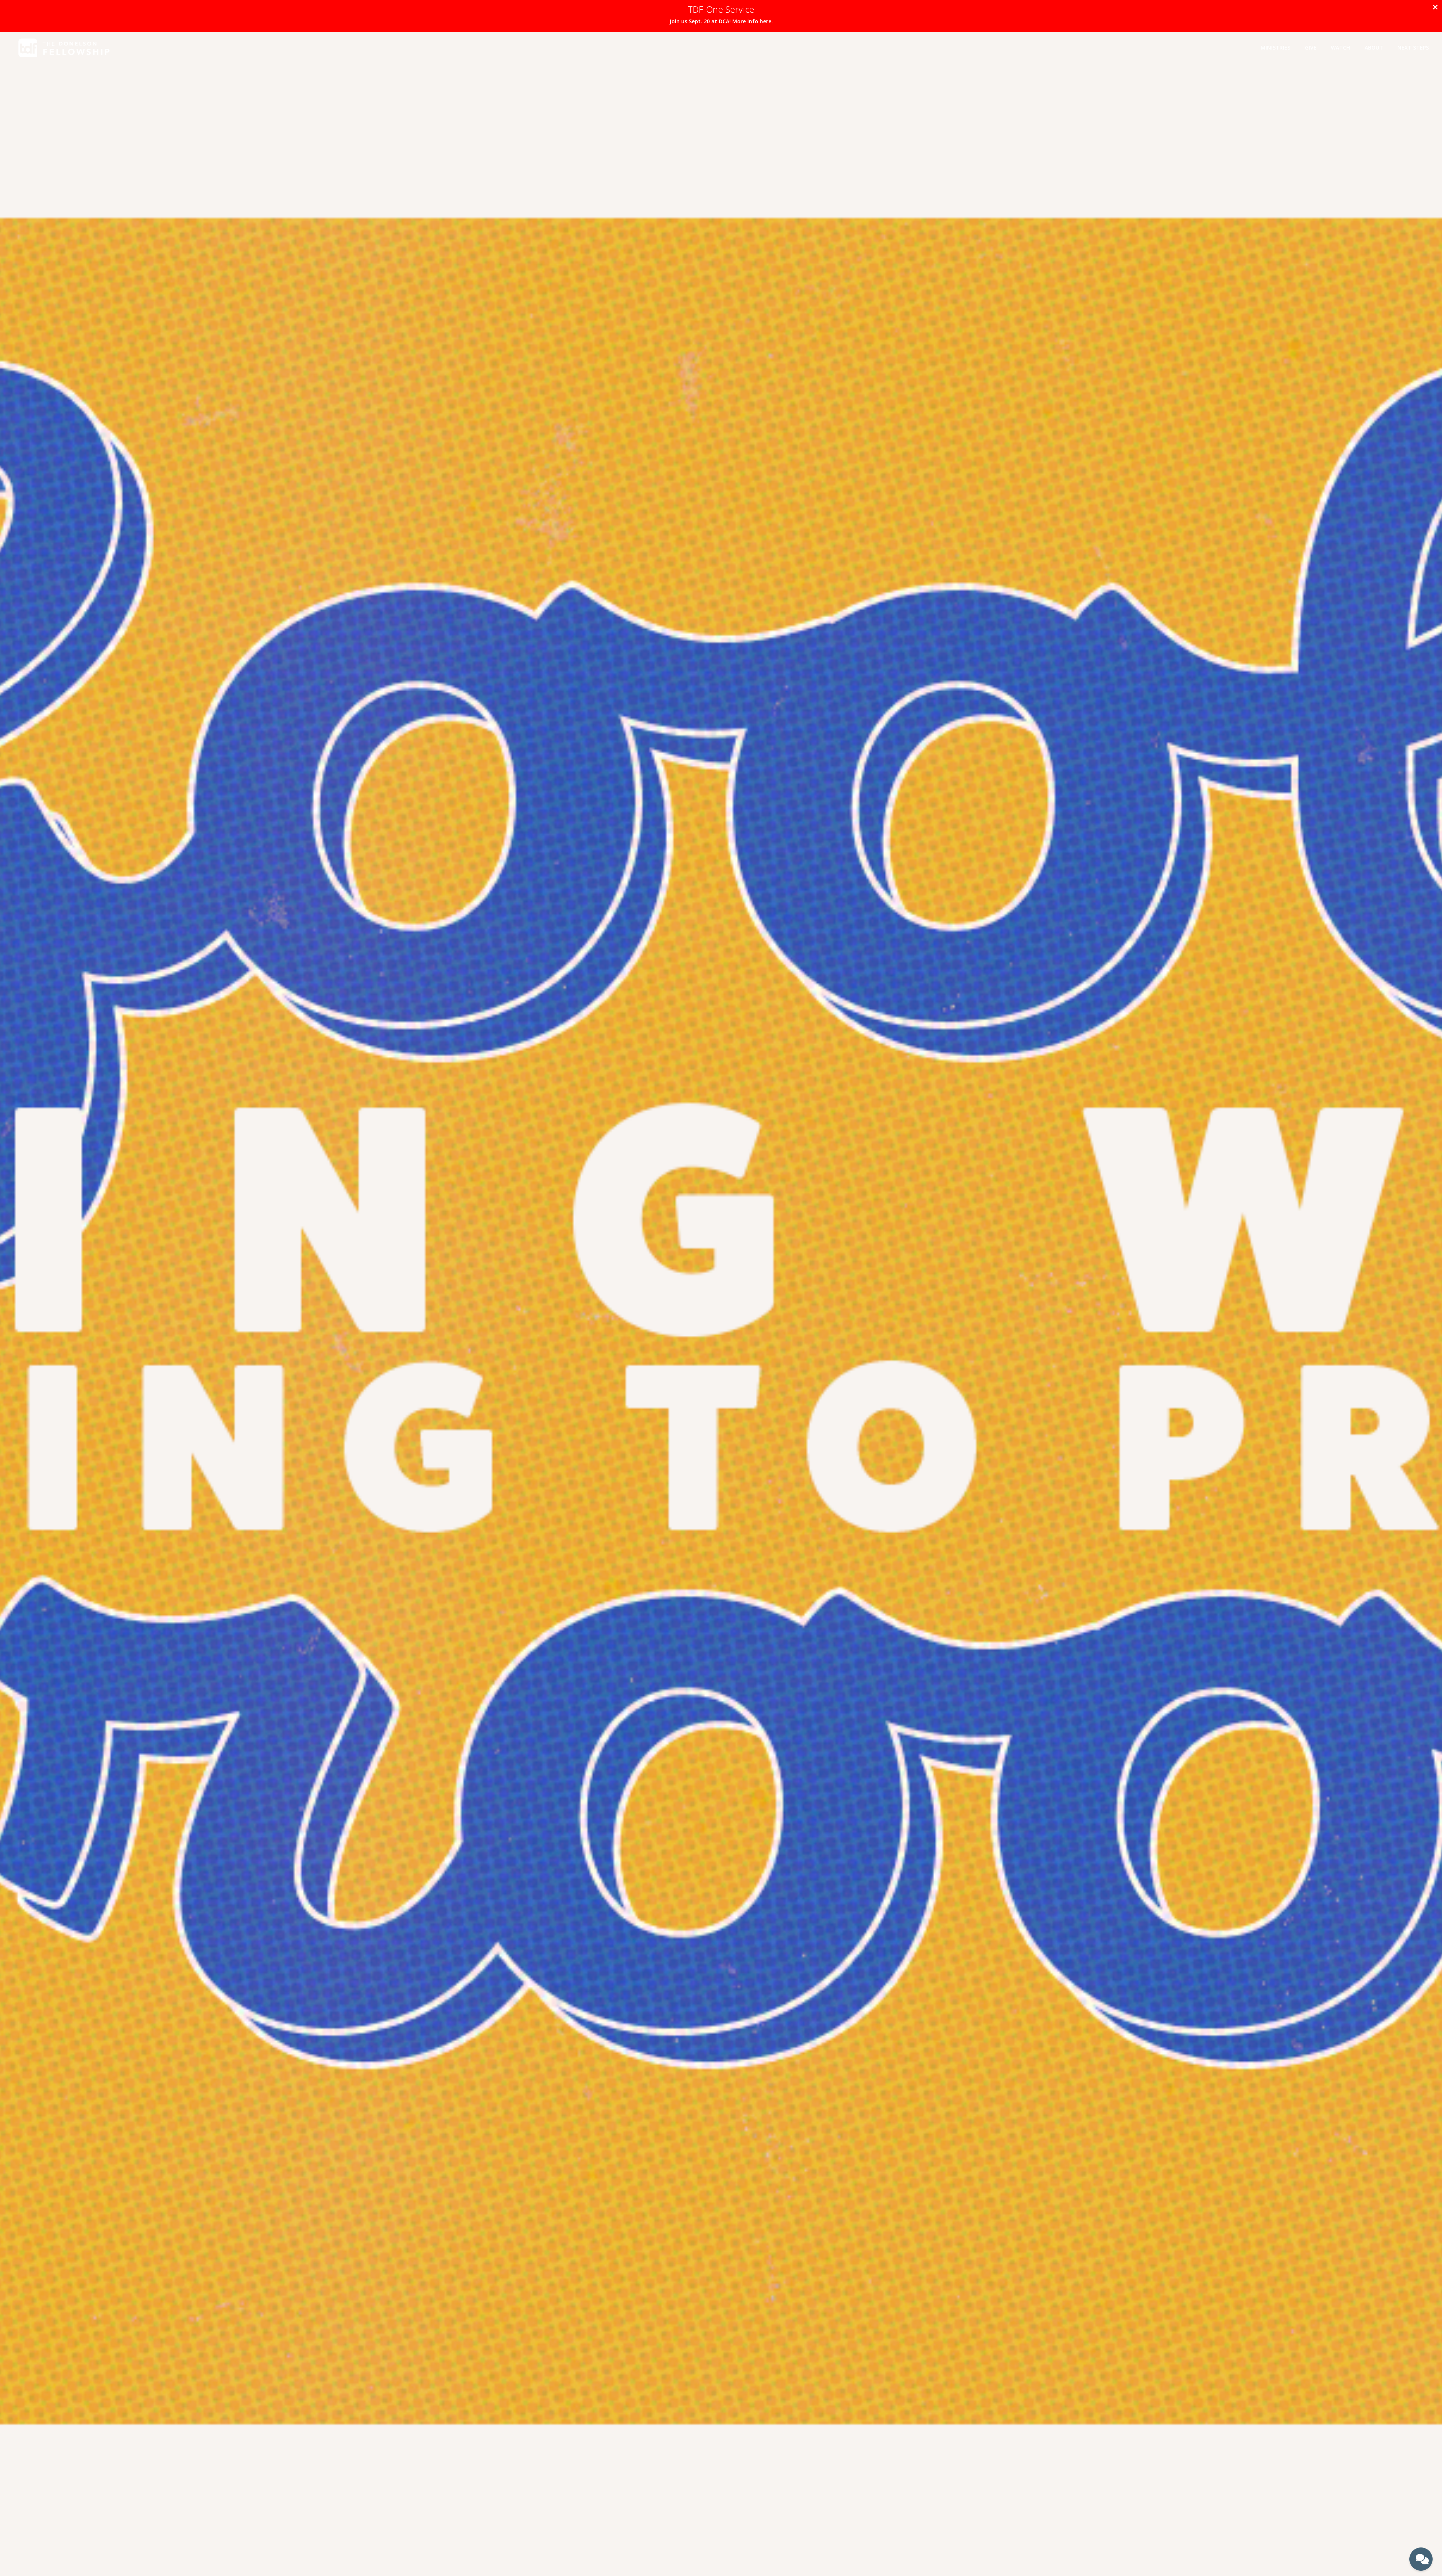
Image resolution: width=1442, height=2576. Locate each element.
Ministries (1275, 48)
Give (1311, 48)
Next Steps (1413, 48)
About (1374, 48)
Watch (1340, 48)
